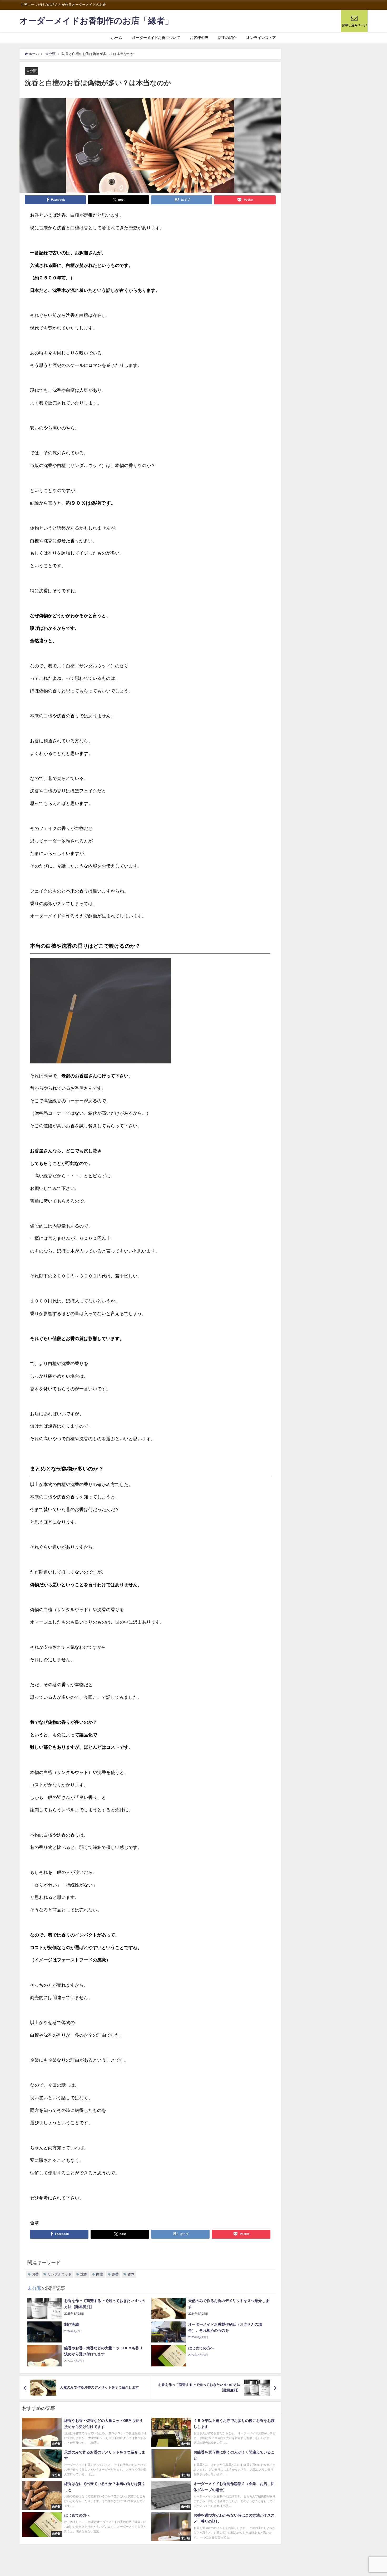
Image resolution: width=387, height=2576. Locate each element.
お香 (35, 2274)
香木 (131, 2274)
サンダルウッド (60, 2274)
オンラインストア (261, 38)
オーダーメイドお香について (156, 38)
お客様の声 (199, 38)
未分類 (31, 71)
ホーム (117, 38)
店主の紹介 (227, 38)
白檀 (100, 2274)
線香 (115, 2274)
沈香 (84, 2274)
